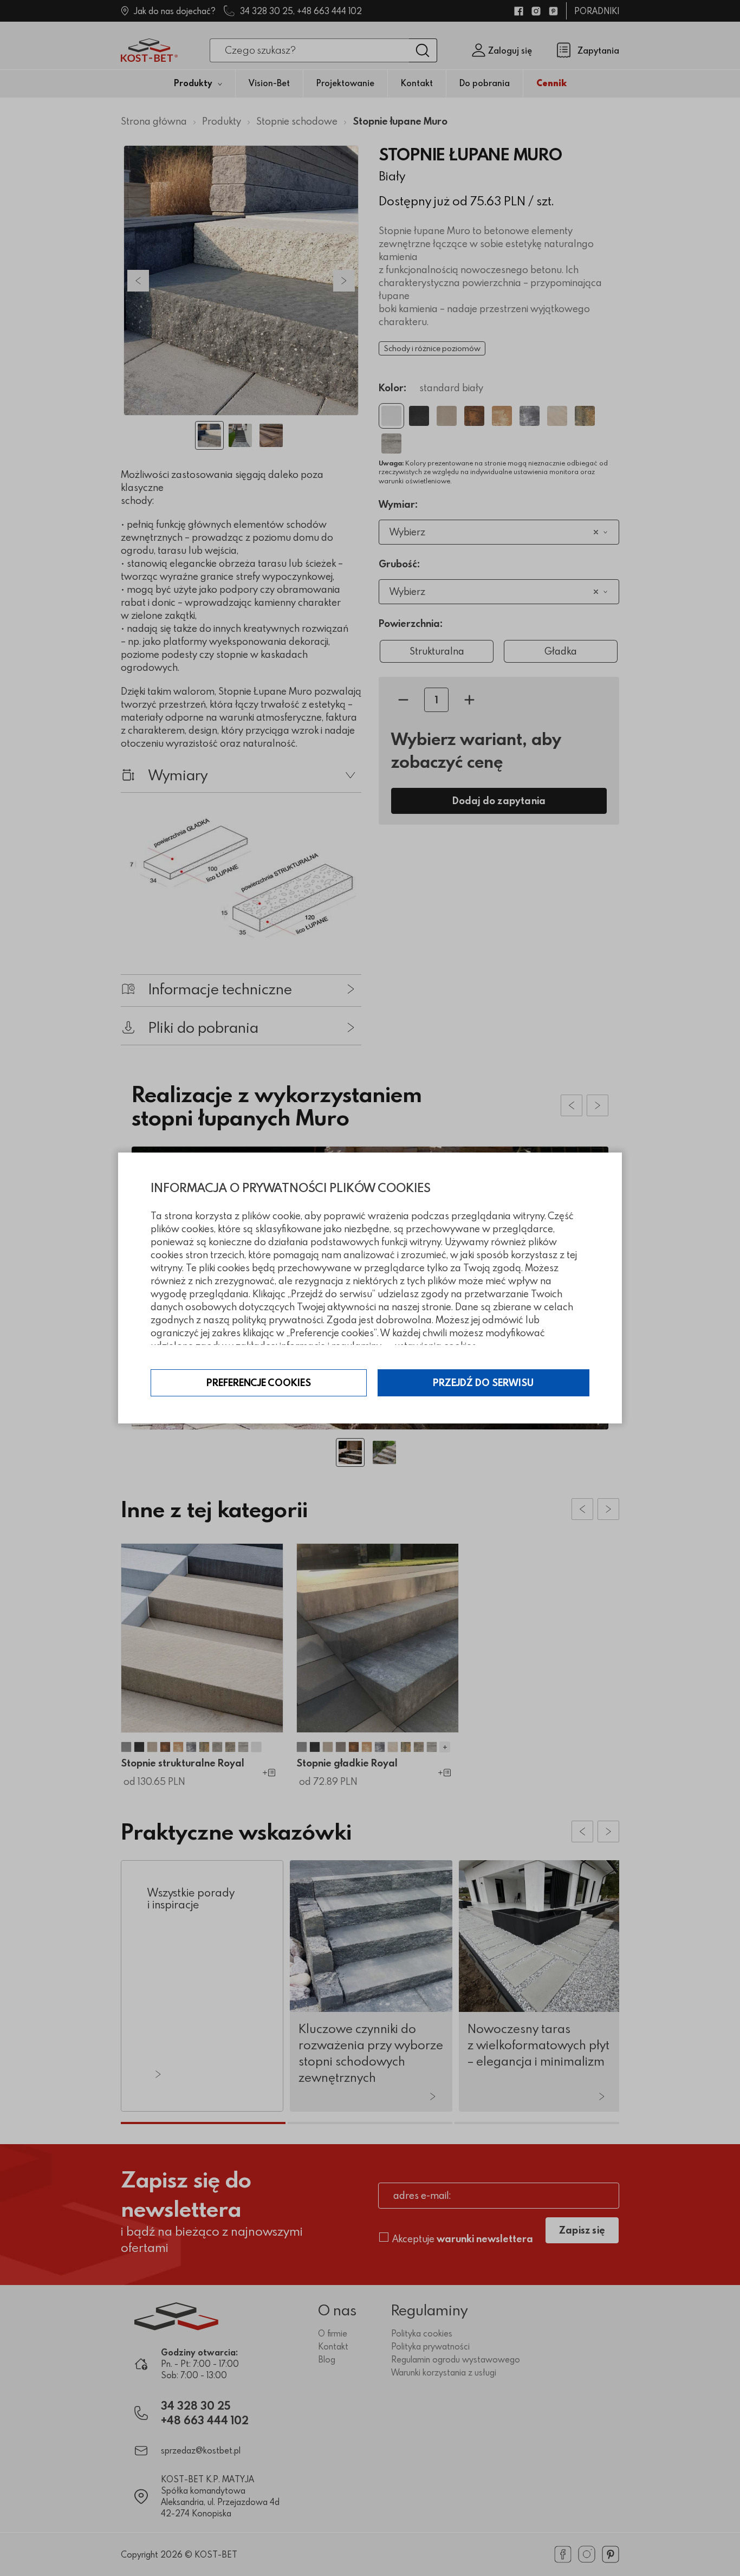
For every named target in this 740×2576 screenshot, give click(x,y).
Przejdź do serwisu (483, 1383)
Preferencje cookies (259, 1383)
